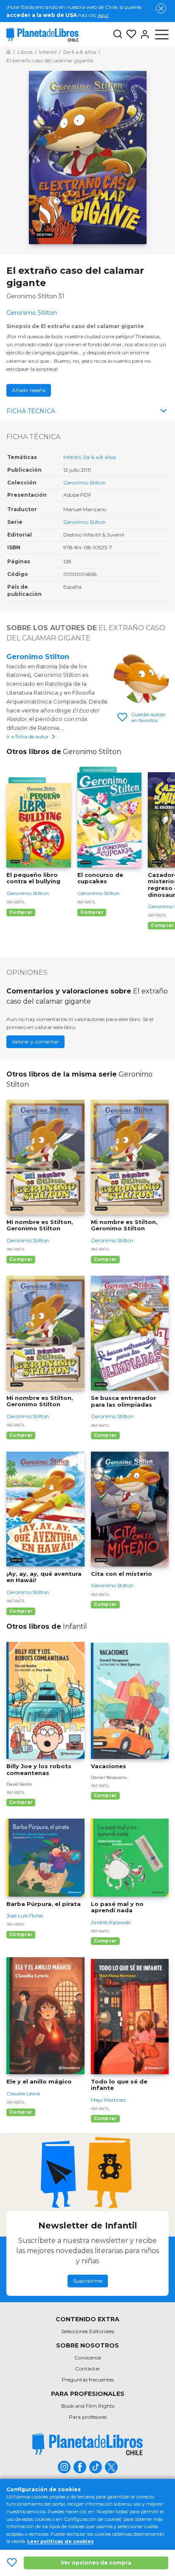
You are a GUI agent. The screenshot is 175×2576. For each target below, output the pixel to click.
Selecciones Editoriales (88, 2331)
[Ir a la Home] (8, 52)
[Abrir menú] (162, 34)
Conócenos (88, 2358)
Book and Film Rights (88, 2406)
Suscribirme (88, 2281)
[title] (87, 2444)
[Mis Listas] (130, 34)
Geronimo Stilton (85, 483)
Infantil (72, 457)
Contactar (88, 2369)
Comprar (21, 912)
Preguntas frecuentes (88, 2380)
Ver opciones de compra (96, 2563)
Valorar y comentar (35, 1042)
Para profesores (88, 2417)
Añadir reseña (29, 390)
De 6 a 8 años (100, 457)
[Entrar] (143, 34)
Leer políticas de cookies (61, 2541)
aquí (103, 15)
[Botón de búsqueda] (118, 35)
